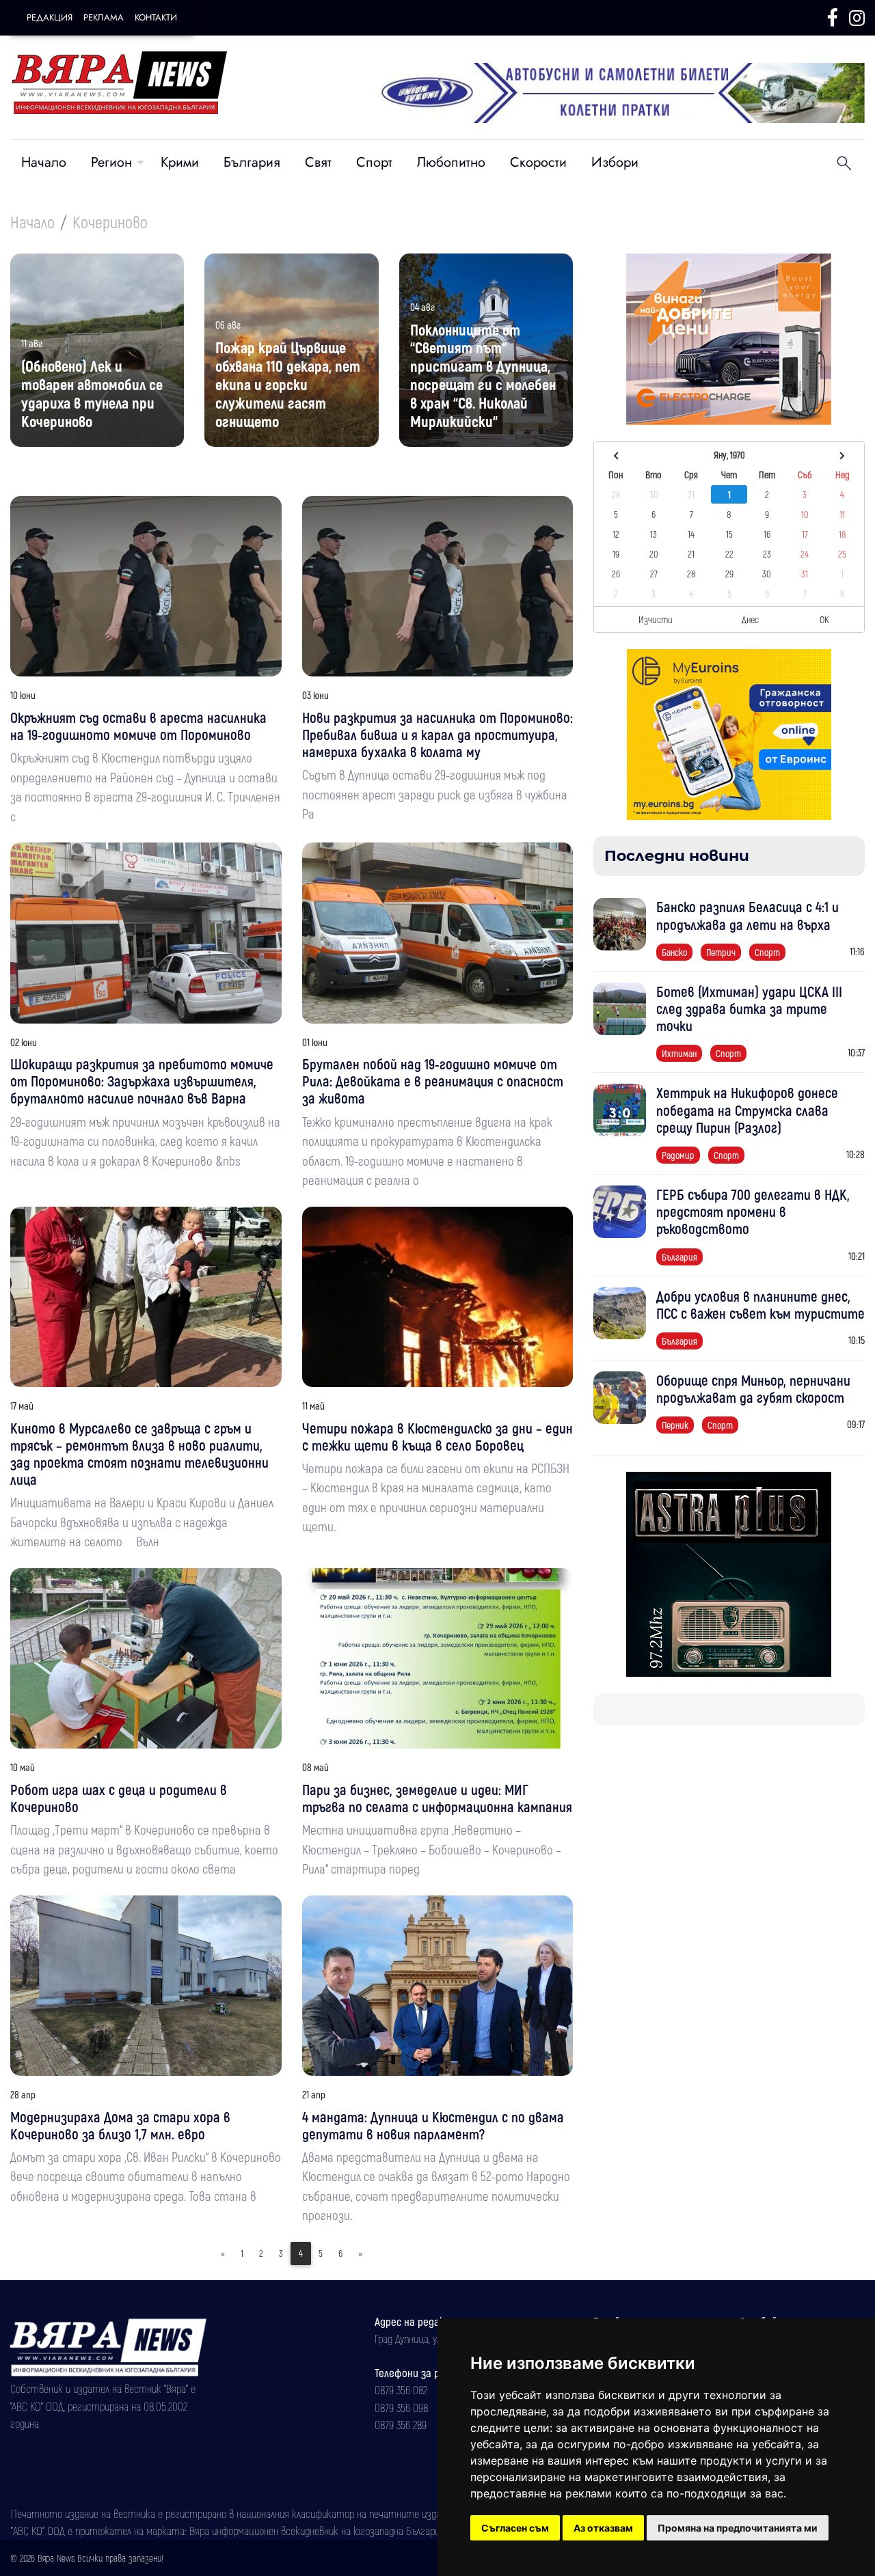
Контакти (156, 17)
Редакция (50, 17)
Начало (44, 162)
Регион (111, 162)
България (252, 162)
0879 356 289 (401, 2424)
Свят (318, 162)
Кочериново (110, 222)
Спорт (374, 162)
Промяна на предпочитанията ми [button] (738, 2528)
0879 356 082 (401, 2389)
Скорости (538, 162)
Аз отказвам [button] (603, 2528)
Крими (180, 162)
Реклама (104, 17)
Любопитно (451, 162)
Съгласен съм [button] (515, 2528)
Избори (615, 162)
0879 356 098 (401, 2407)
